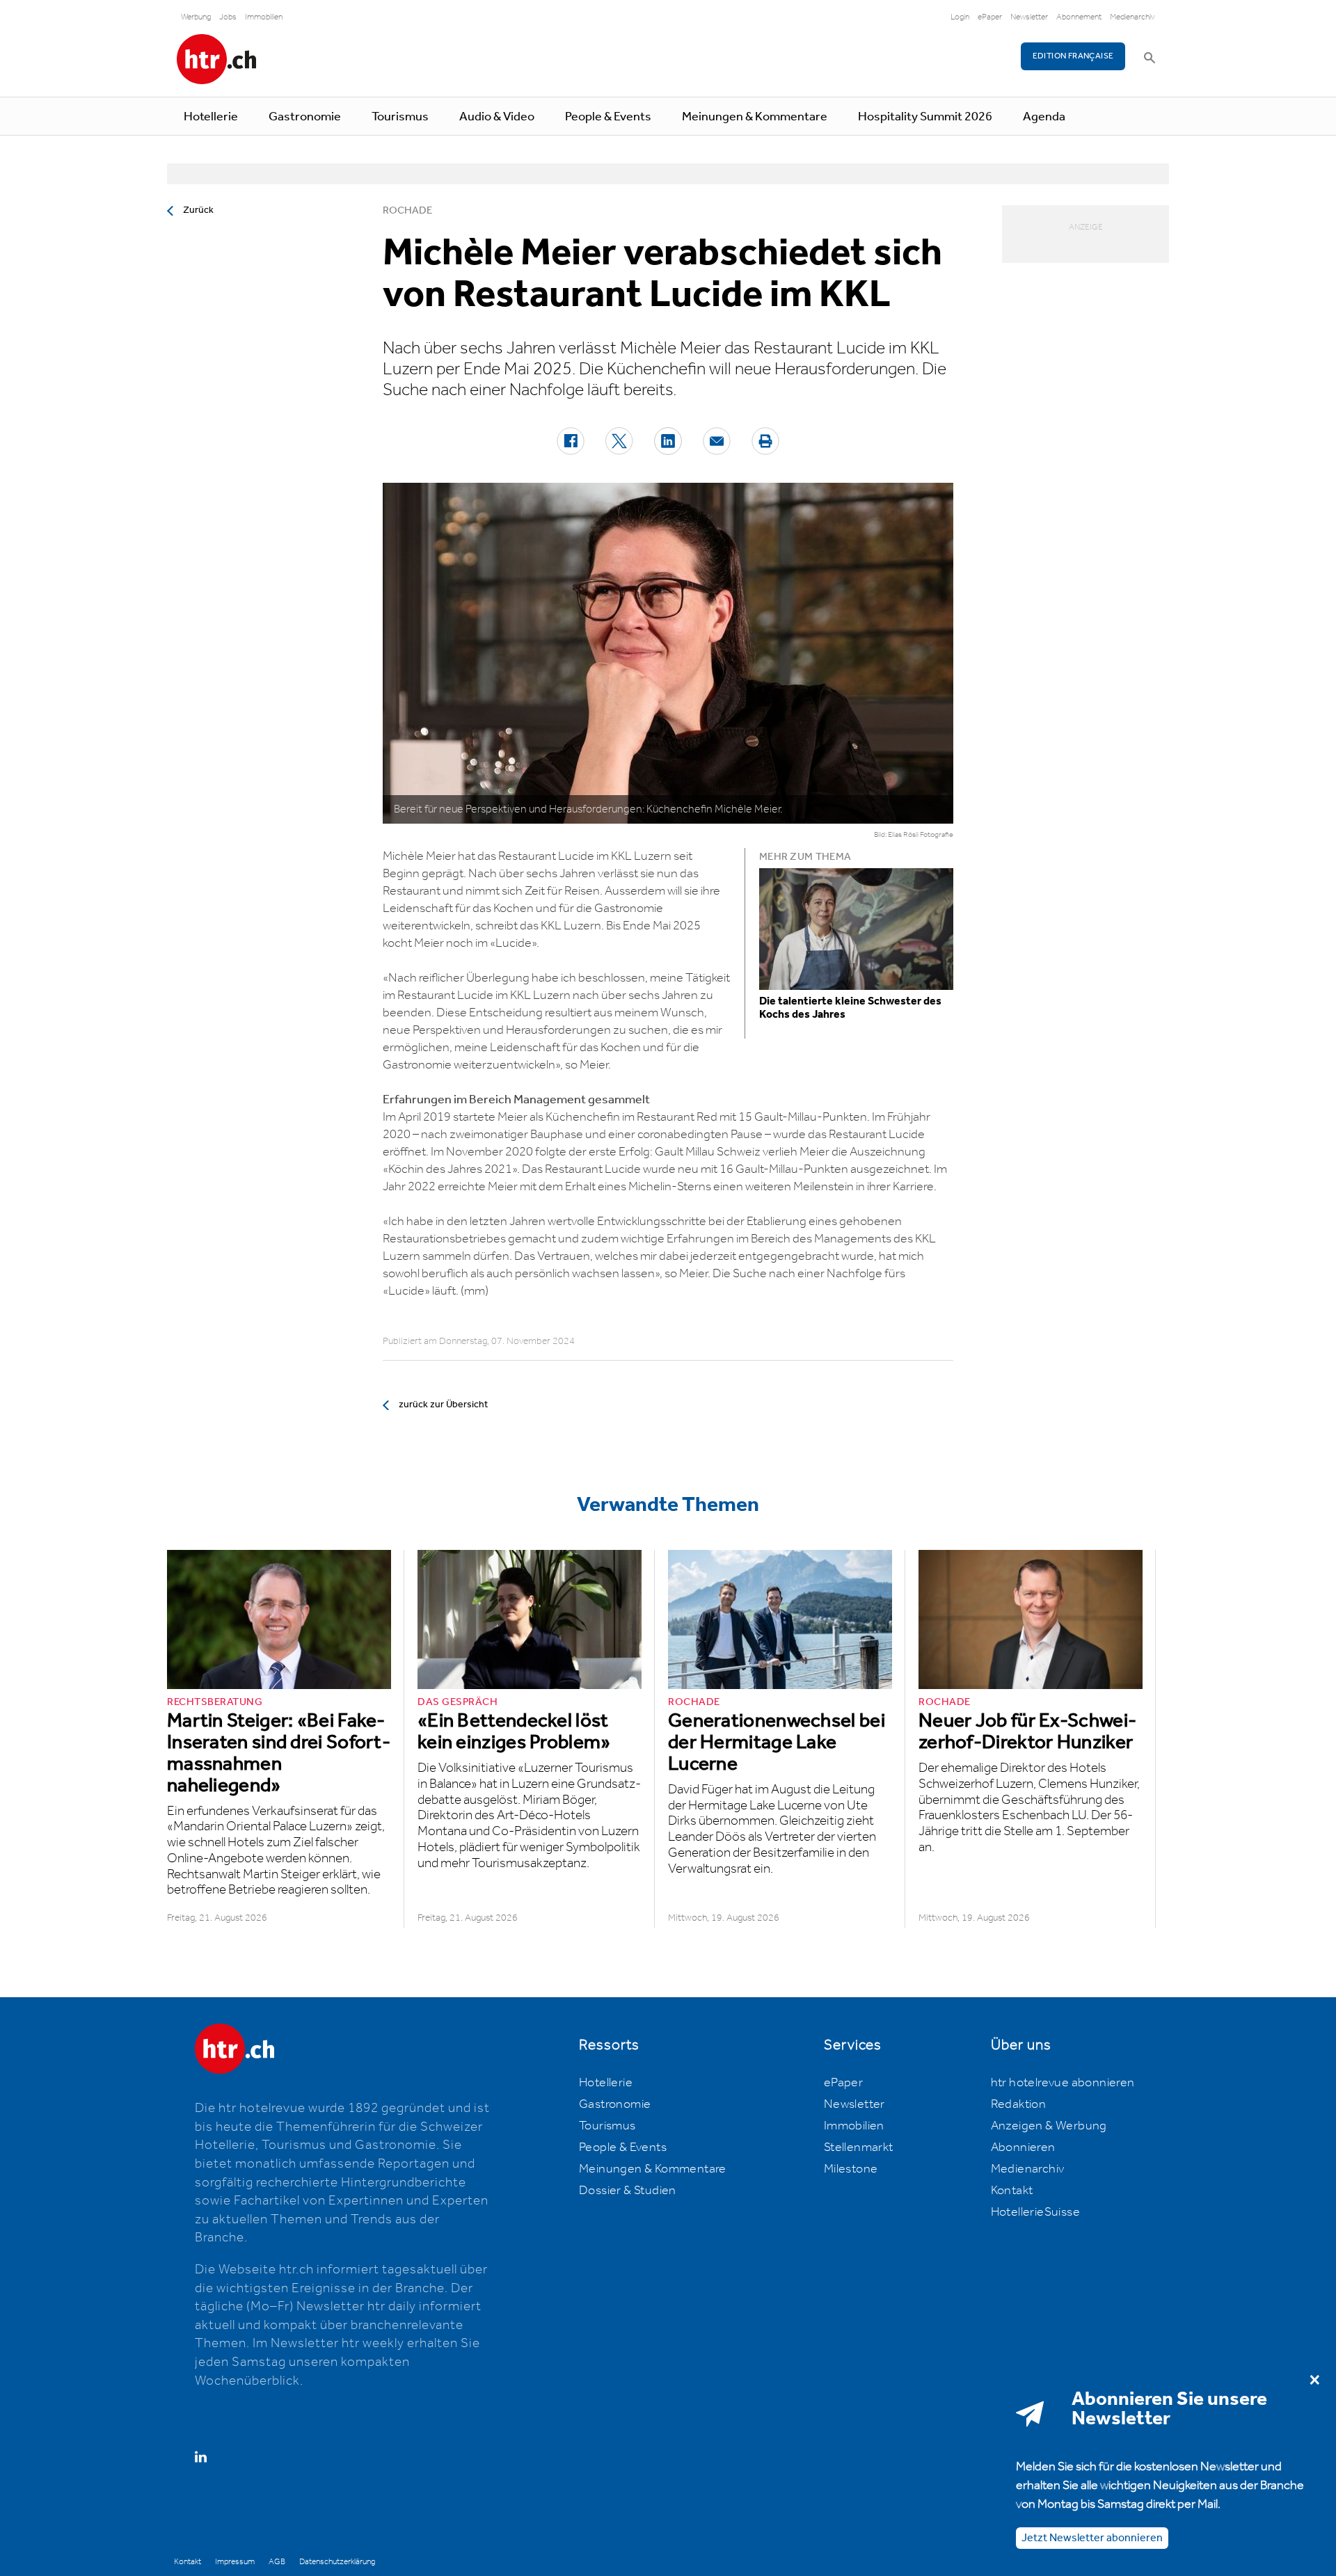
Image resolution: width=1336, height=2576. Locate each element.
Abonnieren (1023, 2147)
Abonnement (1079, 17)
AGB (277, 2562)
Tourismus (400, 117)
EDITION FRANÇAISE (1073, 56)
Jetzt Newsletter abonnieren (1092, 2537)
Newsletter (1029, 17)
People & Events (608, 117)
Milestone (851, 2169)
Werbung (196, 17)
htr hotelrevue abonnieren (1063, 2083)
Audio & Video (497, 117)
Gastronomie (305, 117)
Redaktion (1019, 2104)
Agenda (1044, 117)
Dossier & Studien (628, 2191)
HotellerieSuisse (1035, 2212)
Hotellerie (211, 117)
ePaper (990, 17)
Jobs (228, 17)
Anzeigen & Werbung (1049, 2126)
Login (960, 17)
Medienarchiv (1132, 17)
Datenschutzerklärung (337, 2562)
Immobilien (264, 17)
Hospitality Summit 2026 (925, 117)
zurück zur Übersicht (443, 1405)
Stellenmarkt (859, 2147)
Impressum (235, 2562)
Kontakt (1012, 2191)
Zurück (198, 210)
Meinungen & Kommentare (755, 117)
